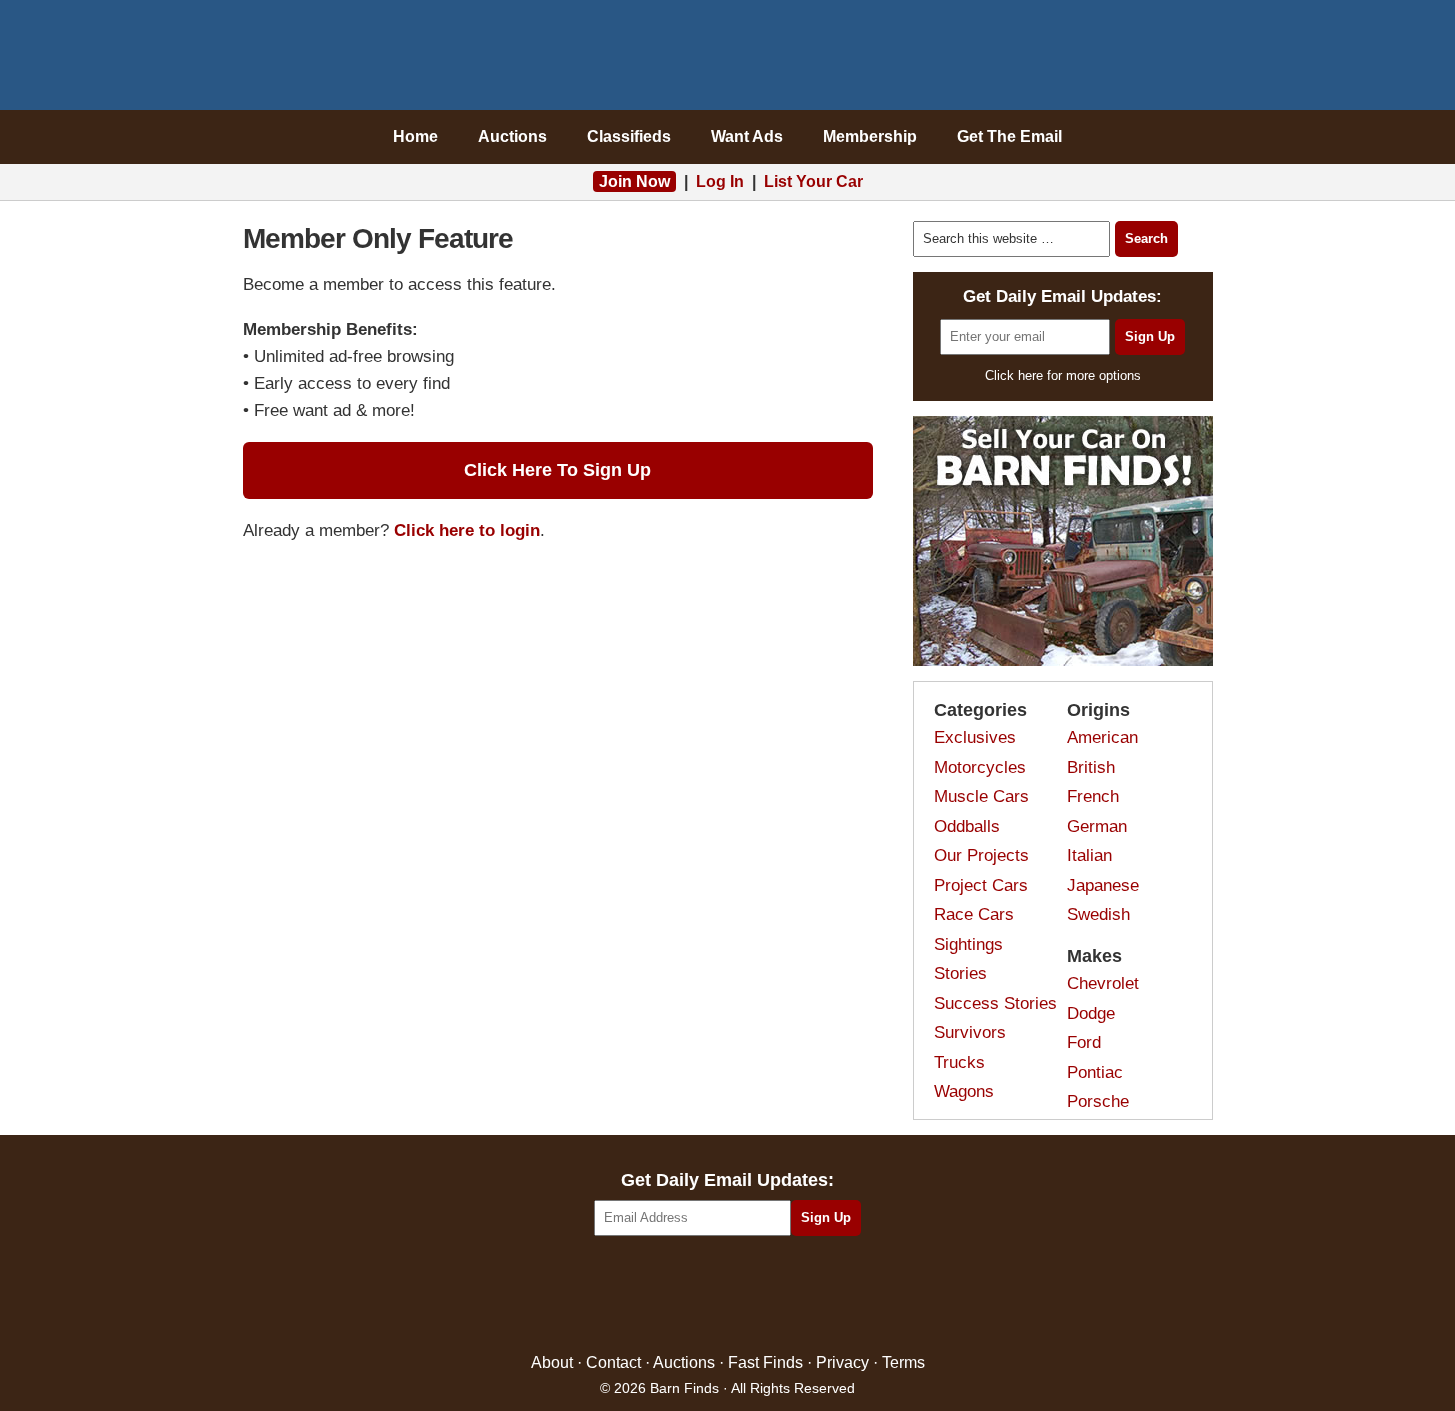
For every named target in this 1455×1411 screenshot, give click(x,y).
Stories (960, 973)
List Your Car (813, 181)
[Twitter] (684, 1295)
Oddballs (967, 826)
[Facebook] (641, 1295)
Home (415, 136)
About (552, 1362)
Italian (1089, 855)
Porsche (1098, 1101)
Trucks (959, 1062)
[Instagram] (770, 1295)
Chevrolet (1103, 983)
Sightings (968, 944)
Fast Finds (765, 1362)
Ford (1084, 1042)
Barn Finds (727, 60)
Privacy (842, 1362)
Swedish (1098, 914)
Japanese (1103, 885)
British (1091, 767)
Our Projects (981, 855)
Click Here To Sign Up (557, 470)
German (1097, 826)
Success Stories (995, 1003)
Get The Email (1009, 136)
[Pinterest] (727, 1295)
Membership (870, 136)
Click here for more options (1063, 375)
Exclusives (975, 737)
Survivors (970, 1032)
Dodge (1091, 1013)
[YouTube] (813, 1295)
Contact (613, 1362)
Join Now (634, 181)
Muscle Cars (981, 796)
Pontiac (1095, 1072)
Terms (903, 1362)
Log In (720, 181)
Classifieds (629, 136)
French (1093, 796)
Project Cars (981, 885)
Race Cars (974, 914)
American (1102, 737)
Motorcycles (980, 767)
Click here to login (467, 530)
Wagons (964, 1091)
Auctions (512, 136)
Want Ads (747, 136)
